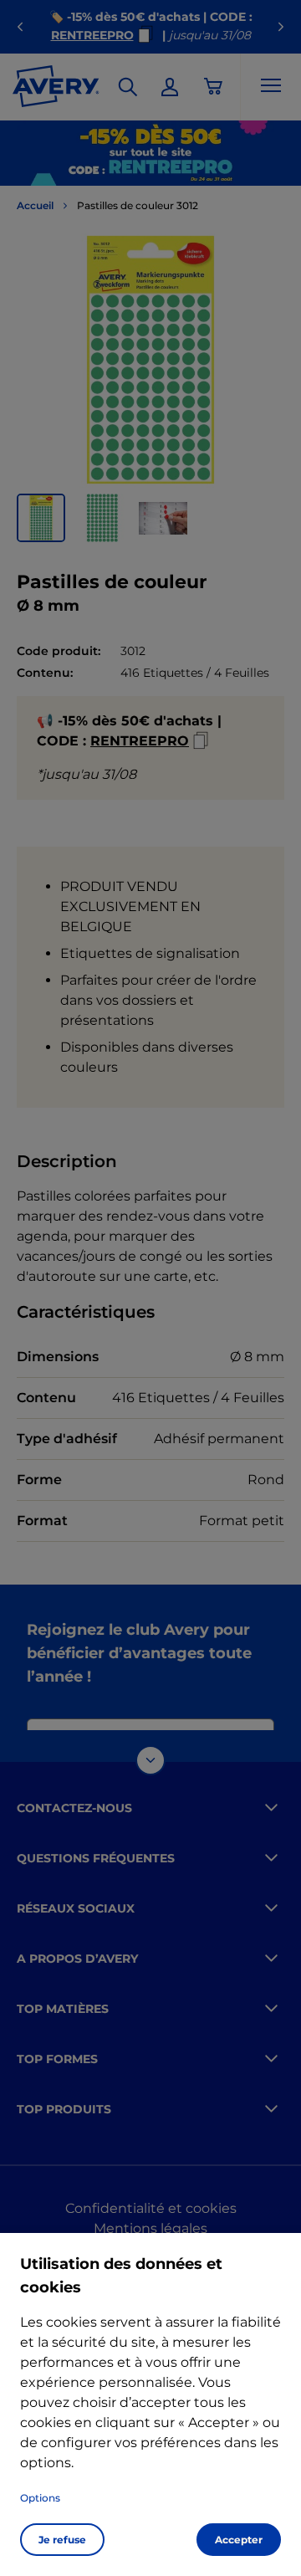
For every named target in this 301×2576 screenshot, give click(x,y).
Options (40, 2498)
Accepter (239, 2540)
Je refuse (62, 2540)
